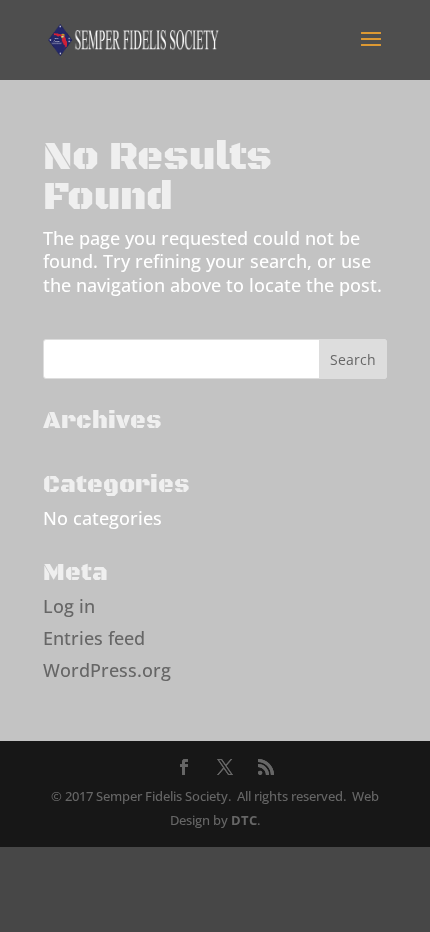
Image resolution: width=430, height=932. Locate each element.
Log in (69, 606)
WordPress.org (107, 670)
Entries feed (94, 638)
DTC (244, 820)
